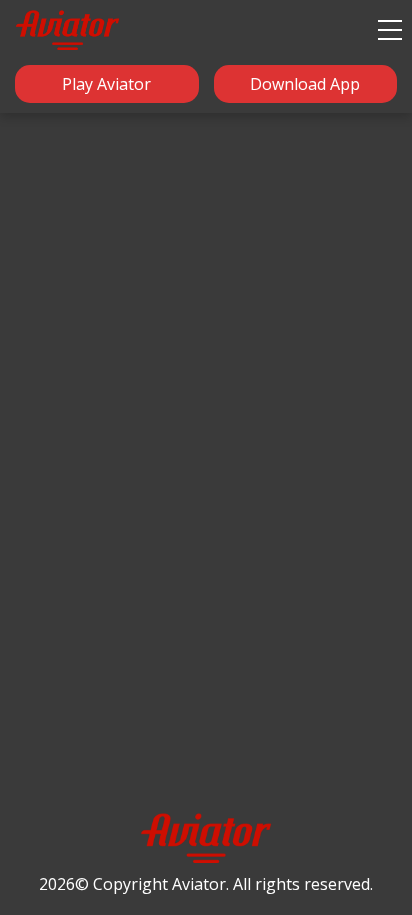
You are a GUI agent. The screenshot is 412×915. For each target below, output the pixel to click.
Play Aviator (106, 84)
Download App (305, 84)
